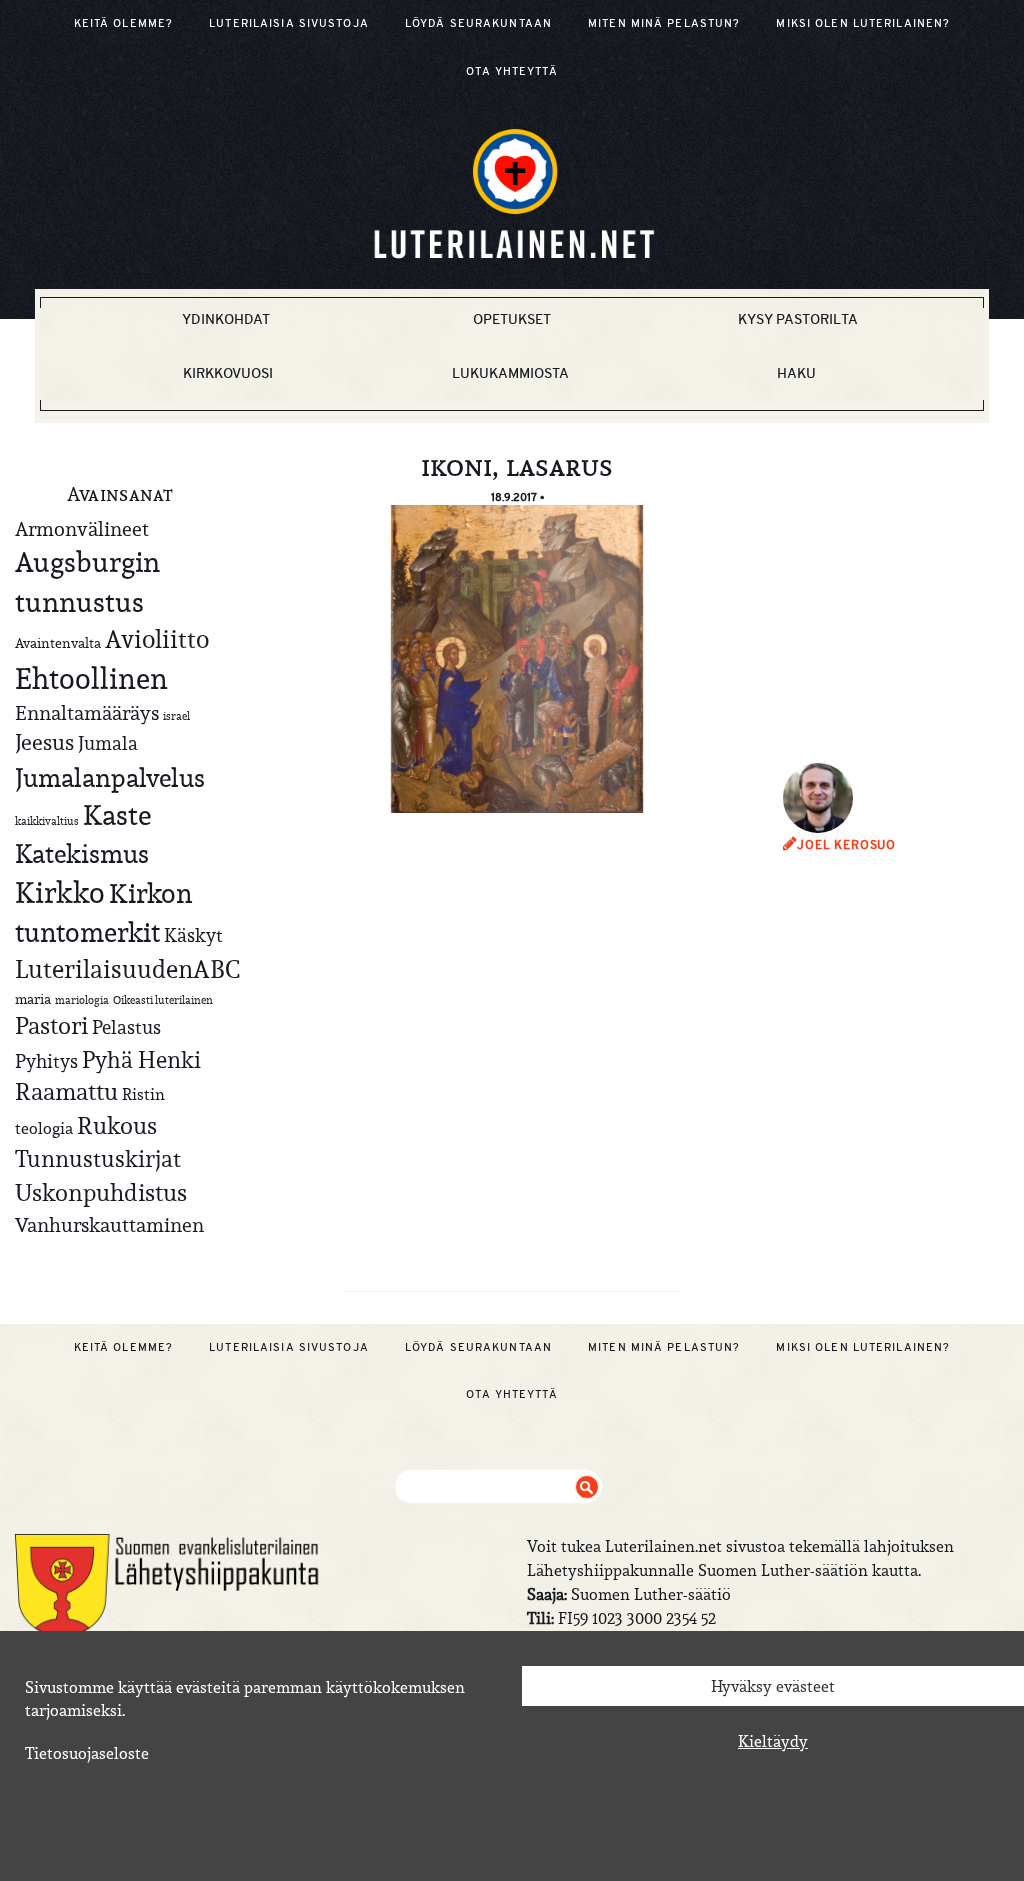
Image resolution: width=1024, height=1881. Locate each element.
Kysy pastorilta (798, 319)
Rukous (117, 1126)
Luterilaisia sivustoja (289, 23)
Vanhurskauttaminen (109, 1224)
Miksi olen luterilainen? (863, 23)
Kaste (117, 815)
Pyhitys (46, 1061)
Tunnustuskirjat (98, 1158)
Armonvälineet (82, 528)
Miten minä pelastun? (664, 23)
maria (33, 999)
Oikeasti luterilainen (163, 1000)
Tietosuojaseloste (87, 1753)
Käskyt (193, 935)
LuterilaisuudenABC (127, 969)
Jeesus (44, 742)
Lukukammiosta (510, 373)
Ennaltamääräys (87, 712)
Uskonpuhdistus (101, 1192)
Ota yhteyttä (511, 71)
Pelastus (126, 1027)
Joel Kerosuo (846, 845)
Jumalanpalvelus (110, 777)
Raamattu (66, 1092)
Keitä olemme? (124, 23)
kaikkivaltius (47, 821)
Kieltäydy (773, 1741)
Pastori (51, 1026)
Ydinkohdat (226, 319)
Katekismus (82, 854)
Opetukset (512, 319)
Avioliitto (157, 639)
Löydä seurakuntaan (478, 23)
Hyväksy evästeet (773, 1686)
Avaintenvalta (58, 643)
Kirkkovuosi (228, 373)
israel (176, 716)
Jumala (108, 743)
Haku (796, 373)
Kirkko (60, 892)
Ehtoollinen (91, 678)
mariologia (82, 1000)
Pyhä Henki (141, 1059)
